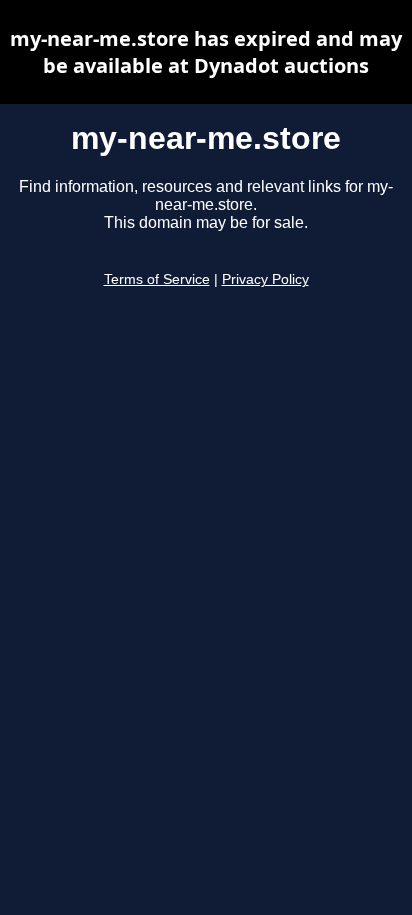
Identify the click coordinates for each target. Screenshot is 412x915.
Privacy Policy (265, 279)
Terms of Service (157, 279)
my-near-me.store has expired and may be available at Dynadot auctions (206, 52)
